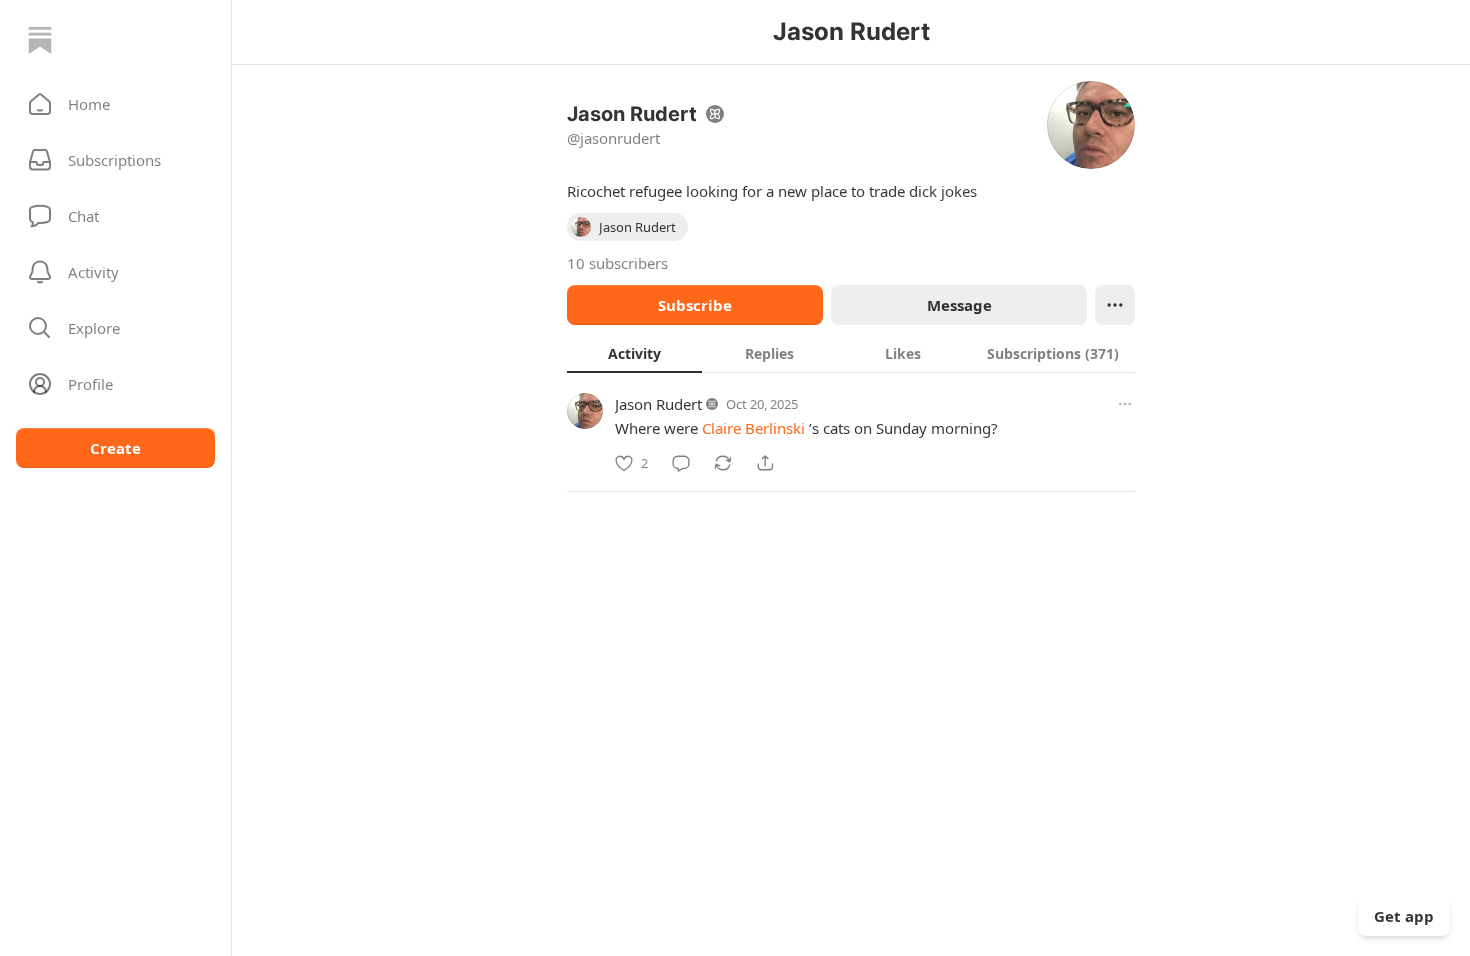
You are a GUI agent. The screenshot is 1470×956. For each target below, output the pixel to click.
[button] (115, 104)
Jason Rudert (658, 404)
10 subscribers (617, 263)
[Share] (765, 463)
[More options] (1125, 404)
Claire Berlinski (753, 428)
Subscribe (695, 305)
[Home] (40, 40)
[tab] (634, 353)
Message (959, 305)
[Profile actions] (1115, 305)
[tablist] (851, 353)
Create (115, 448)
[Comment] (681, 463)
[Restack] (723, 463)
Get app (1404, 916)
